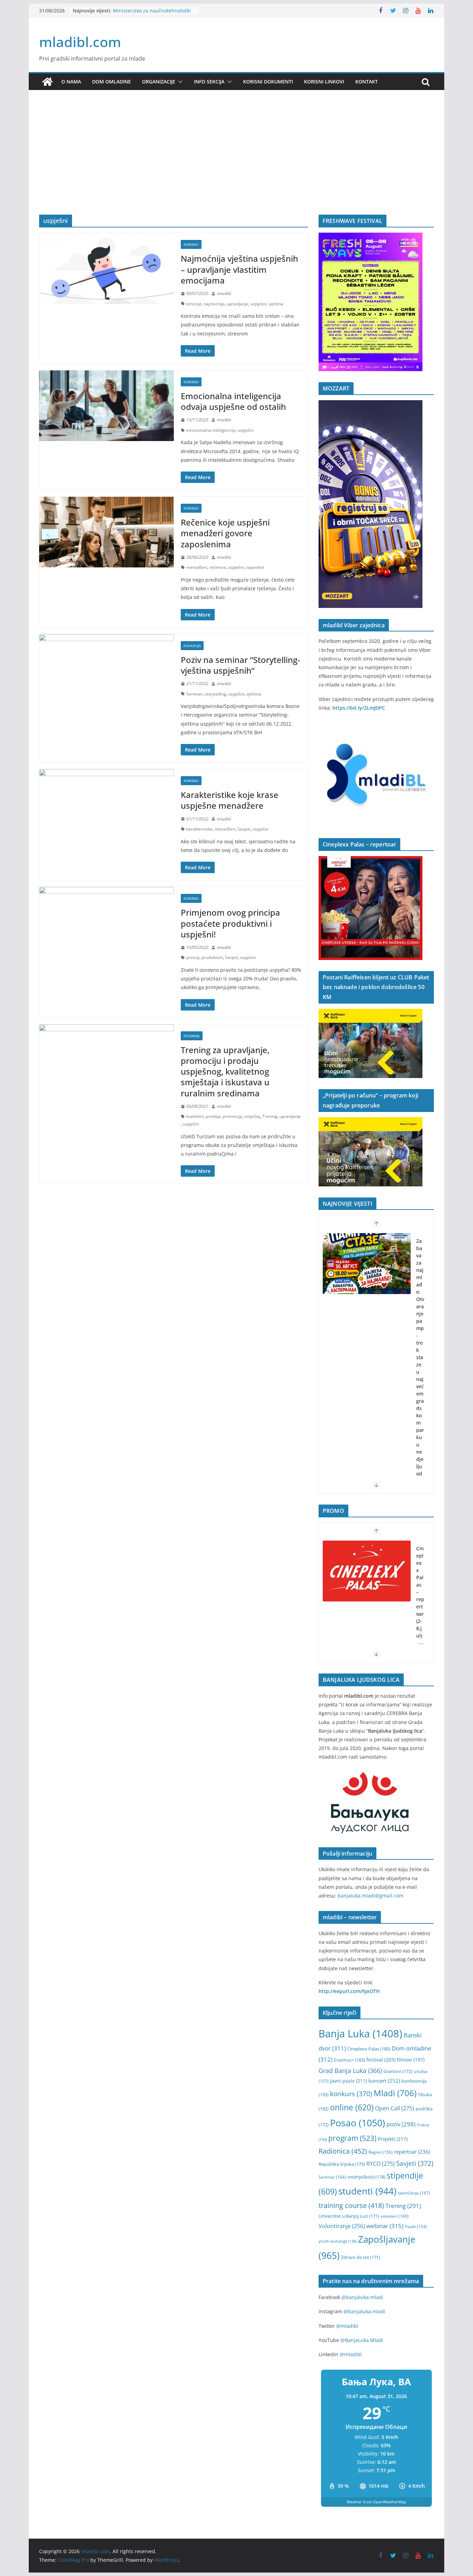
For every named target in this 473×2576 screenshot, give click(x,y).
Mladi (395, 2093)
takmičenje (414, 2193)
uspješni (258, 304)
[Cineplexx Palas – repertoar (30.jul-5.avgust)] (367, 1571)
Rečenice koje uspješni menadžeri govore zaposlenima (225, 533)
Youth (416, 2227)
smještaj (252, 1116)
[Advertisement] (237, 163)
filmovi (411, 2060)
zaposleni (255, 567)
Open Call (395, 2108)
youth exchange (338, 2241)
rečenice (217, 567)
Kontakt (367, 82)
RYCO (381, 2164)
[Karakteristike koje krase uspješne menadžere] (106, 805)
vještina (276, 304)
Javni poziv (349, 2081)
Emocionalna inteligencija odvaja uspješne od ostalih (233, 401)
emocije (194, 304)
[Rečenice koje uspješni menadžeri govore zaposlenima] (106, 532)
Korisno (191, 244)
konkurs (351, 2094)
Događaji (192, 1036)
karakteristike (199, 829)
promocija (232, 1116)
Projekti (393, 2139)
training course (351, 2205)
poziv (401, 2124)
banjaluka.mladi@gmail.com (371, 1896)
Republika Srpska (342, 2164)
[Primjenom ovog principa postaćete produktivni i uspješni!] (106, 922)
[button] (179, 82)
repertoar (412, 2152)
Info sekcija (209, 82)
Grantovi (398, 2071)
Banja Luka (360, 2034)
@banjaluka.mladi (362, 2297)
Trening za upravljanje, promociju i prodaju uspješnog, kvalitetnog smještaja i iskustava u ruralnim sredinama (225, 1071)
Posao (358, 2123)
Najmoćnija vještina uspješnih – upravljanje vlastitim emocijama (239, 269)
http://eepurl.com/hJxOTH (349, 1991)
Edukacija (192, 646)
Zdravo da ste (361, 2257)
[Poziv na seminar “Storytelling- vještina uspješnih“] (106, 670)
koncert (384, 2081)
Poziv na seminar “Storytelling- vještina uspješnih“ (240, 665)
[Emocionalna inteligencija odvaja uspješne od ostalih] (106, 406)
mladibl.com (80, 42)
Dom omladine (111, 82)
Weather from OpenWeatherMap (376, 2502)
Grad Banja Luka (350, 2070)
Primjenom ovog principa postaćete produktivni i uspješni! (230, 923)
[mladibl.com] (47, 82)
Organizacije (159, 82)
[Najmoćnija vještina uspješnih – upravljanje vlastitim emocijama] (106, 268)
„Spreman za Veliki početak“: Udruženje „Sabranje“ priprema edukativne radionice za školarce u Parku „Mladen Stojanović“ (420, 1397)
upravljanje (238, 304)
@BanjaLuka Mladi (362, 2340)
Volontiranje (342, 2226)
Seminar (194, 694)
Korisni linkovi (324, 82)
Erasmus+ (349, 2060)
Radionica (343, 2151)
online (352, 2107)
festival (381, 2060)
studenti (367, 2191)
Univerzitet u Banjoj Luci (349, 2216)
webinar (385, 2226)
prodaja (213, 1116)
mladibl (224, 293)
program (352, 2138)
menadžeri (197, 567)
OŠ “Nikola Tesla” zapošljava (145, 8)
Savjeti (244, 829)
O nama (71, 82)
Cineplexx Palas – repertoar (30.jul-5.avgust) (420, 1603)
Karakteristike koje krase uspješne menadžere (230, 800)
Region (381, 2152)
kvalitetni (195, 1116)
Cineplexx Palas (369, 2049)
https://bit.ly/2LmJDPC (359, 708)
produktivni (212, 957)
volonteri (395, 2216)
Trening (270, 1116)
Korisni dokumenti (268, 82)
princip (193, 957)
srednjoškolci (366, 2177)
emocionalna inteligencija (211, 430)
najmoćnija (214, 304)
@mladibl (347, 2326)
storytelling (215, 694)
